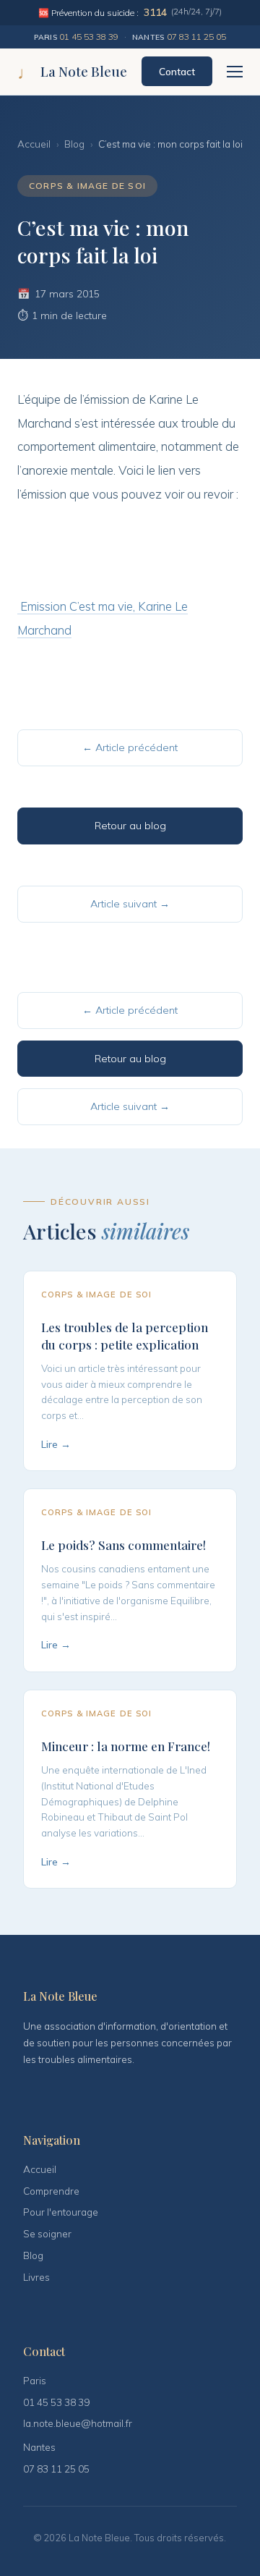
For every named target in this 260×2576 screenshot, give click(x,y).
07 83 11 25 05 (196, 37)
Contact (177, 71)
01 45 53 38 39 (89, 37)
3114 (155, 12)
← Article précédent (130, 747)
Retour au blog (130, 826)
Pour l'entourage (61, 2212)
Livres (36, 2277)
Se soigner (47, 2233)
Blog (74, 144)
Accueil (34, 144)
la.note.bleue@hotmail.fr (78, 2423)
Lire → (56, 1444)
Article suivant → (130, 904)
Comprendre (51, 2191)
